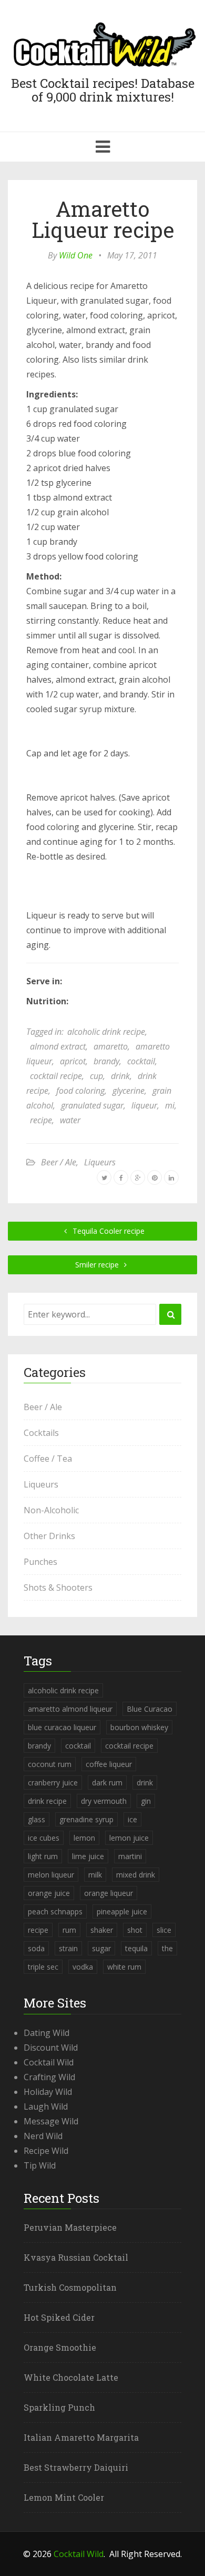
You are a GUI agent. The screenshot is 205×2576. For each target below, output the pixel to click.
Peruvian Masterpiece (70, 2227)
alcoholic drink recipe (106, 1032)
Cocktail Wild (49, 2062)
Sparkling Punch (59, 2407)
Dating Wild (47, 2033)
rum (69, 1930)
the (167, 1948)
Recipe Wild (46, 2151)
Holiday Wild (48, 2092)
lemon (84, 1838)
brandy (106, 1061)
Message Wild (51, 2121)
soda (36, 1948)
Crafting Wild (49, 2077)
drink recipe (47, 1801)
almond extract (58, 1046)
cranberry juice (53, 1783)
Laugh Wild (46, 2106)
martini (130, 1856)
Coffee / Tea (48, 1459)
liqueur (144, 1105)
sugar (101, 1948)
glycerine (129, 1091)
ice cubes (44, 1838)
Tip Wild (40, 2165)
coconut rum (50, 1764)
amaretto (111, 1046)
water (70, 1120)
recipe (41, 1120)
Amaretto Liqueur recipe (103, 219)
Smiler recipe (98, 1265)
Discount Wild (51, 2048)
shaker (102, 1930)
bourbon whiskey (139, 1727)
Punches (40, 1562)
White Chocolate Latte (71, 2377)
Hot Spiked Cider (59, 2317)
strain (68, 1948)
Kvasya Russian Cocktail (76, 2257)
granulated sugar (92, 1105)
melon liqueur (51, 1875)
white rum (124, 1967)
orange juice (49, 1893)
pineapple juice (122, 1911)
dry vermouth (104, 1801)
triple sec (43, 1967)
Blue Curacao (150, 1709)
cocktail (141, 1061)
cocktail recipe (56, 1076)
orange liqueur (109, 1893)
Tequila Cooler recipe (107, 1231)
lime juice (88, 1856)
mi (170, 1105)
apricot (73, 1061)
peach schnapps (55, 1911)
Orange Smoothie (60, 2347)
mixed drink (136, 1875)
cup (96, 1076)
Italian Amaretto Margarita (81, 2437)
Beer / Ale (59, 1162)
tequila (136, 1948)
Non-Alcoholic (51, 1510)
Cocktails (41, 1433)
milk (95, 1875)
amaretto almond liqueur (70, 1709)
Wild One (76, 255)
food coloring (80, 1091)
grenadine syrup (86, 1819)
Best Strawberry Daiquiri (76, 2467)
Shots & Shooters (58, 1587)
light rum (43, 1856)
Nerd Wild (43, 2136)
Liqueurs (100, 1162)
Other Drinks (49, 1536)
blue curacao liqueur (62, 1727)
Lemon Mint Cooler (64, 2497)
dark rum (107, 1783)
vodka (83, 1967)
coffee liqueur (109, 1764)
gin (146, 1801)
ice (132, 1819)
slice (164, 1930)
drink (120, 1076)
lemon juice (129, 1838)
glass (37, 1819)
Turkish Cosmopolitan (70, 2287)
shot (135, 1930)
